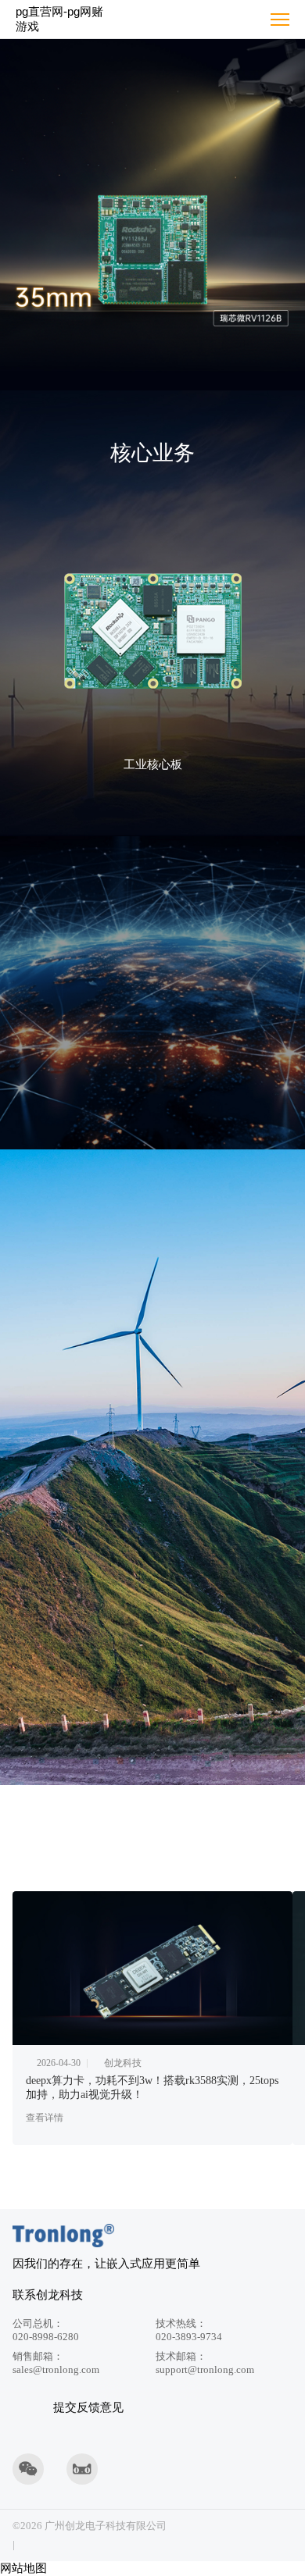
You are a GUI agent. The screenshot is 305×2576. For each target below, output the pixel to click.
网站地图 (23, 2568)
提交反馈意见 (88, 2407)
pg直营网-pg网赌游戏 (59, 19)
